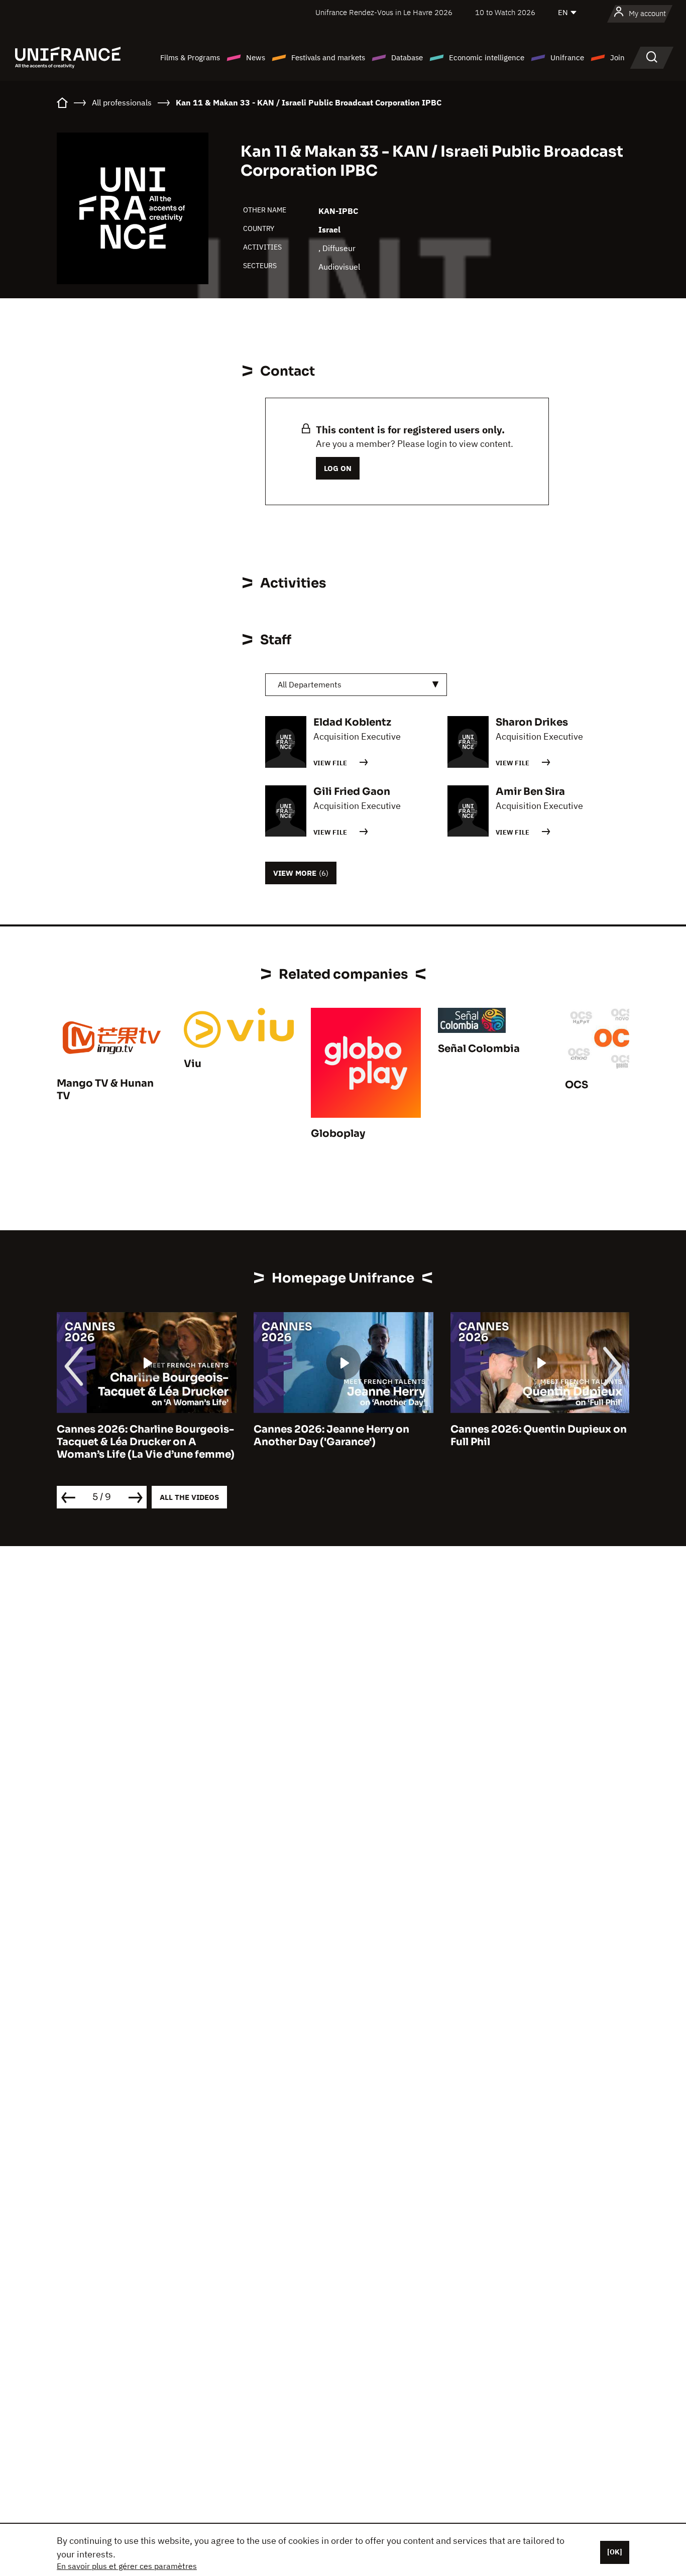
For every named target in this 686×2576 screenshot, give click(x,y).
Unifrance (567, 57)
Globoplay (338, 1134)
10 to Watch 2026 (505, 12)
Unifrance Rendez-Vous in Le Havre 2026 (384, 12)
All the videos (189, 1497)
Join (617, 57)
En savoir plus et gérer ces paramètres (127, 2566)
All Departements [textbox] (310, 684)
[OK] (615, 2552)
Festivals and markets (328, 57)
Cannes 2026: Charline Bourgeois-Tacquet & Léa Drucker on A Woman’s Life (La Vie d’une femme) (146, 1442)
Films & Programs (190, 57)
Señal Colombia (479, 1049)
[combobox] (356, 685)
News (256, 57)
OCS (577, 1085)
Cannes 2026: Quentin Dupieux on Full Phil (539, 1436)
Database (407, 57)
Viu (193, 1064)
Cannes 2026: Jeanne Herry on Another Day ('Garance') (331, 1436)
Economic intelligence (487, 57)
